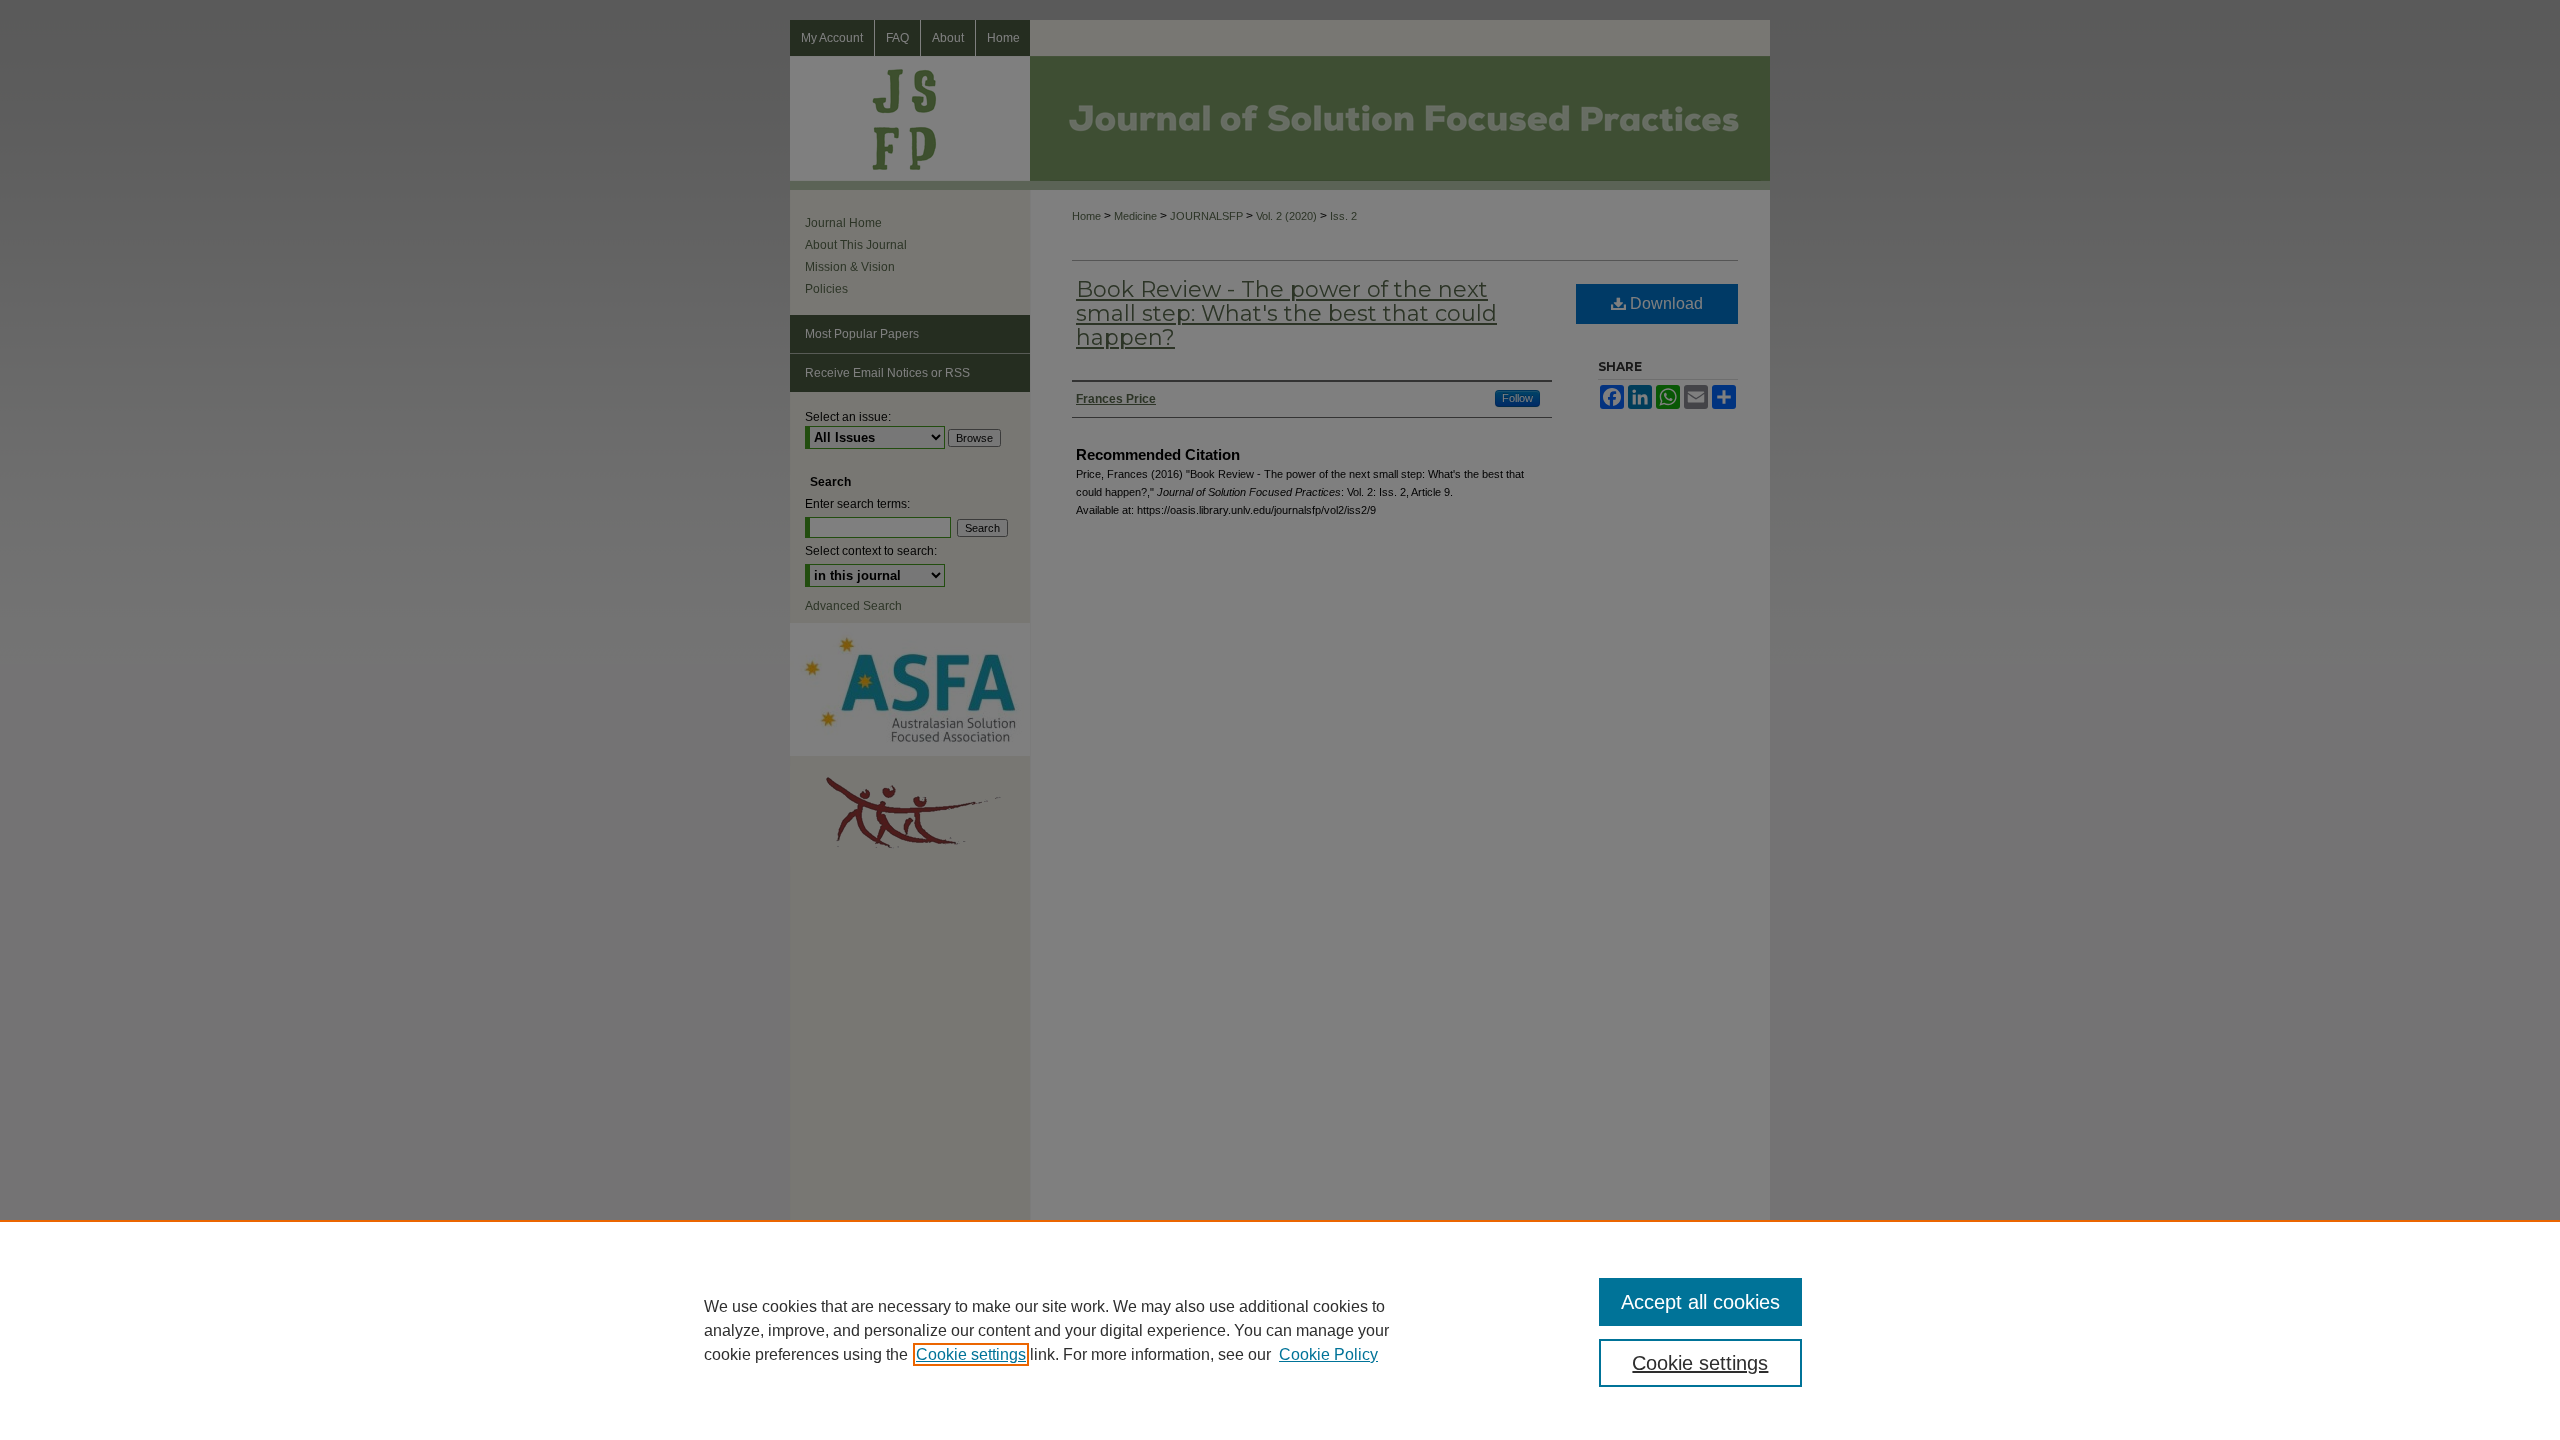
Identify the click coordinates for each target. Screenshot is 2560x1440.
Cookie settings (971, 1354)
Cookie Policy (1328, 1354)
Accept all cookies (1700, 1302)
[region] (1280, 1330)
